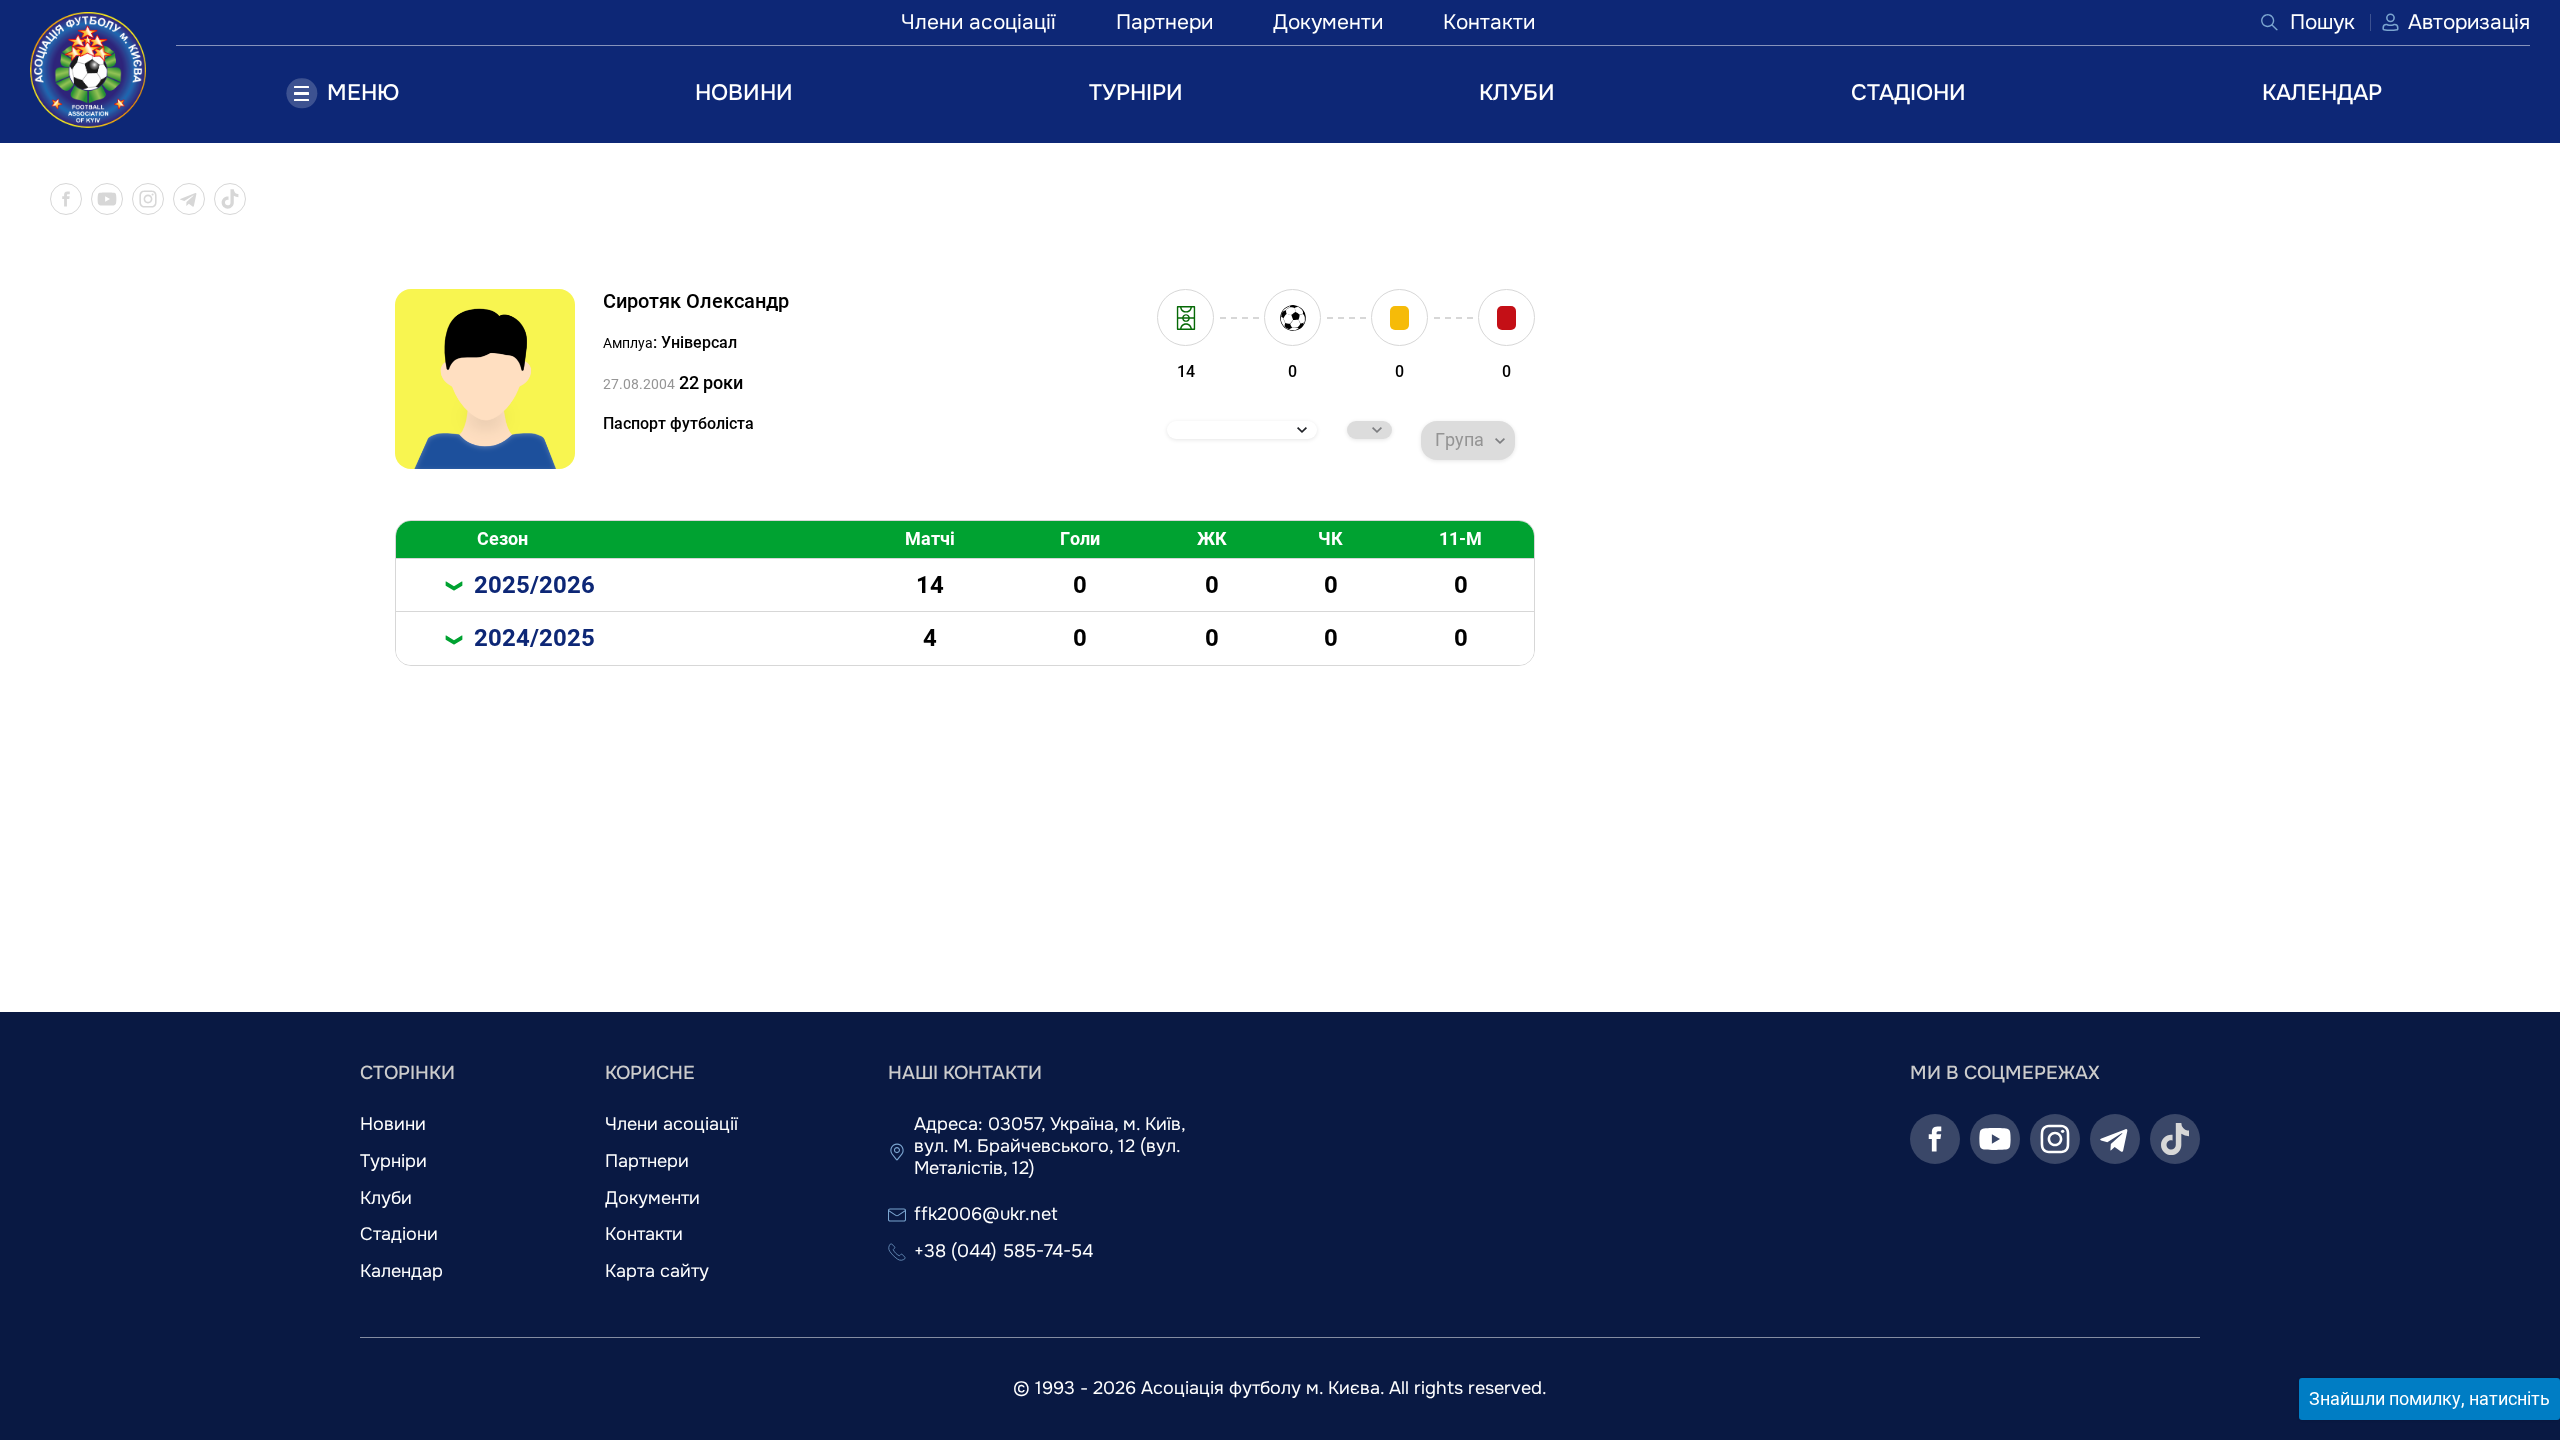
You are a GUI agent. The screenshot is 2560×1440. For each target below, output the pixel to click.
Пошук (2322, 22)
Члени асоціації (978, 22)
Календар (401, 1271)
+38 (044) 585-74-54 (1003, 1251)
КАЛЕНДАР (2322, 92)
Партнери (1164, 22)
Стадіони (399, 1234)
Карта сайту (657, 1271)
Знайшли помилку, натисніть (2429, 1398)
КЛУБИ (1517, 92)
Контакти (1489, 22)
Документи (1328, 22)
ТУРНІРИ (1136, 92)
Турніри (393, 1161)
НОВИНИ (744, 92)
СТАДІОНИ (1908, 92)
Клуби (386, 1198)
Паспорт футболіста (678, 423)
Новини (393, 1124)
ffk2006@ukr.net (986, 1214)
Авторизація (2469, 22)
